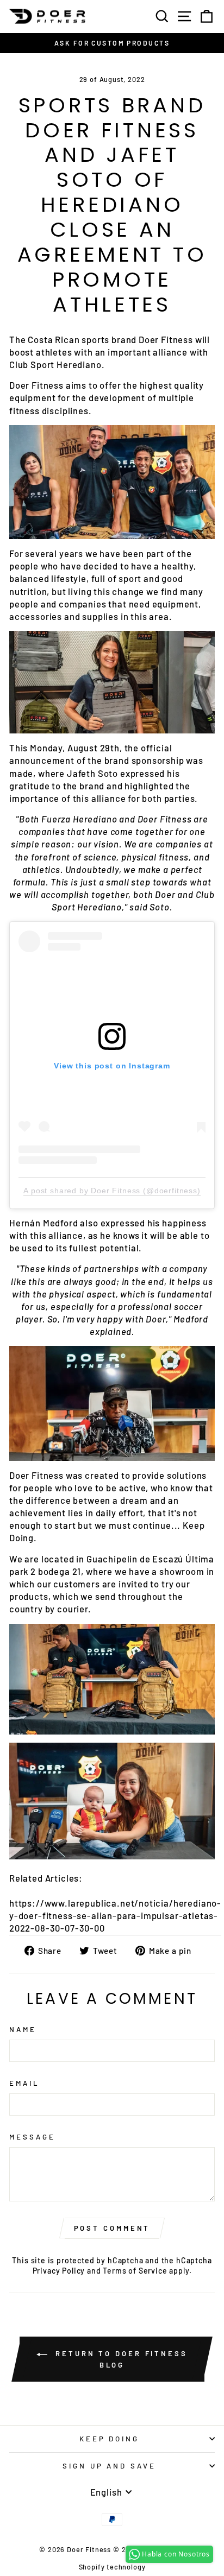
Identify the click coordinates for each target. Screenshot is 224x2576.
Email (24, 2083)
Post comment (112, 2228)
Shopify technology (112, 2567)
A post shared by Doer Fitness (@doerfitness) (112, 1191)
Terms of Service (135, 2271)
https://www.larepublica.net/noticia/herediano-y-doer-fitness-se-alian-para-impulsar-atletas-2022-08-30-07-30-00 (115, 1915)
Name (23, 2029)
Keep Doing (110, 2439)
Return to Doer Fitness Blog (120, 2359)
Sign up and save (110, 2466)
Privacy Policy (59, 2271)
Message (32, 2137)
